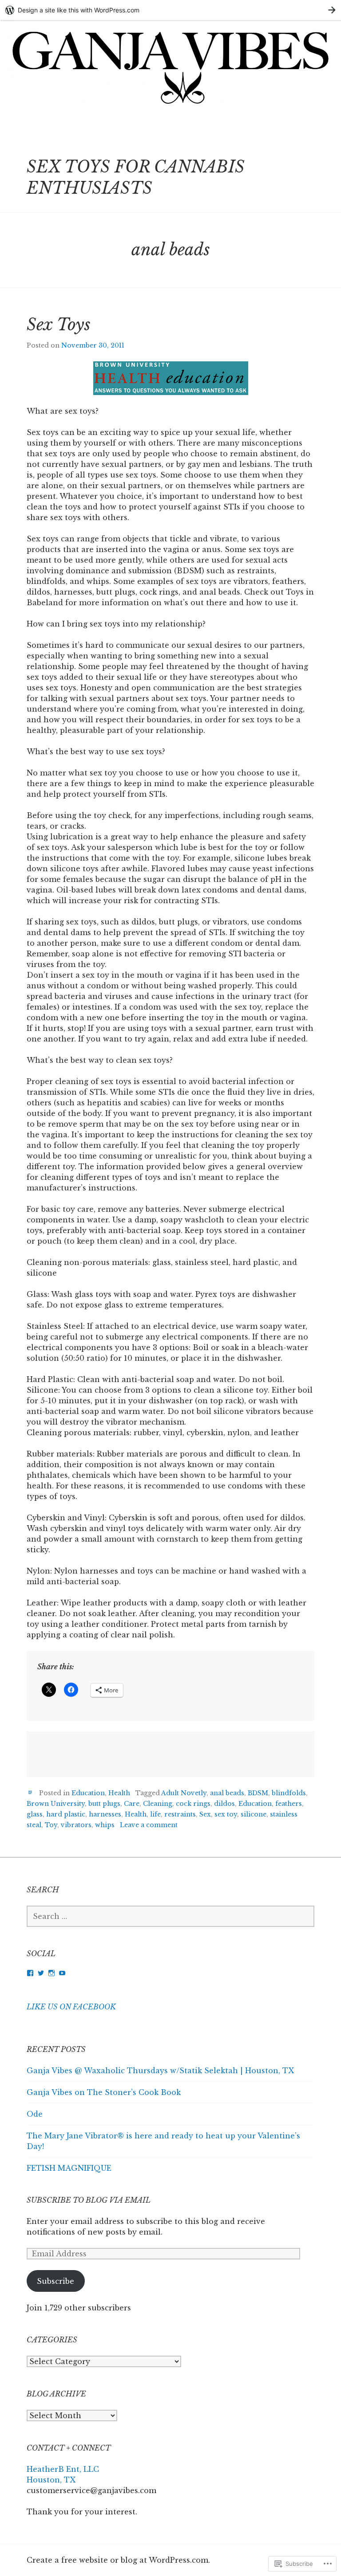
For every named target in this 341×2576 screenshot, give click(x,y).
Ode (35, 2114)
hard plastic (66, 1814)
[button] (171, 378)
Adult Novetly (184, 1793)
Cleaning (158, 1804)
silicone (254, 1814)
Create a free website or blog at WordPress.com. (118, 2560)
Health (119, 1793)
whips (105, 1825)
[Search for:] (170, 1916)
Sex (205, 1814)
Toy (51, 1825)
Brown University (56, 1804)
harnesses (105, 1814)
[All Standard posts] (30, 1792)
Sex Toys (59, 325)
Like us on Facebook (71, 2007)
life (155, 1814)
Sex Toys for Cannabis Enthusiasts (136, 178)
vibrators (76, 1825)
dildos (224, 1804)
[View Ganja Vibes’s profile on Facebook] (30, 1973)
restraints (180, 1814)
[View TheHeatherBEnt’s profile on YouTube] (62, 1973)
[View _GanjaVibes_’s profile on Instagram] (52, 1973)
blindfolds (289, 1793)
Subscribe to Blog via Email (89, 2200)
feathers (289, 1804)
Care (132, 1804)
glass (35, 1814)
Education (88, 1793)
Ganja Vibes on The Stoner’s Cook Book (104, 2092)
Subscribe (56, 2281)
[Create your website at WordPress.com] (170, 10)
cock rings (193, 1804)
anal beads (227, 1793)
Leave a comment (149, 1825)
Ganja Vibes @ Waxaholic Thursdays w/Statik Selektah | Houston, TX (160, 2071)
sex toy (226, 1814)
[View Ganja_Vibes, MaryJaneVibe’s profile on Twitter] (41, 1973)
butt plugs (104, 1804)
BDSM (258, 1793)
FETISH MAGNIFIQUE (69, 2168)
